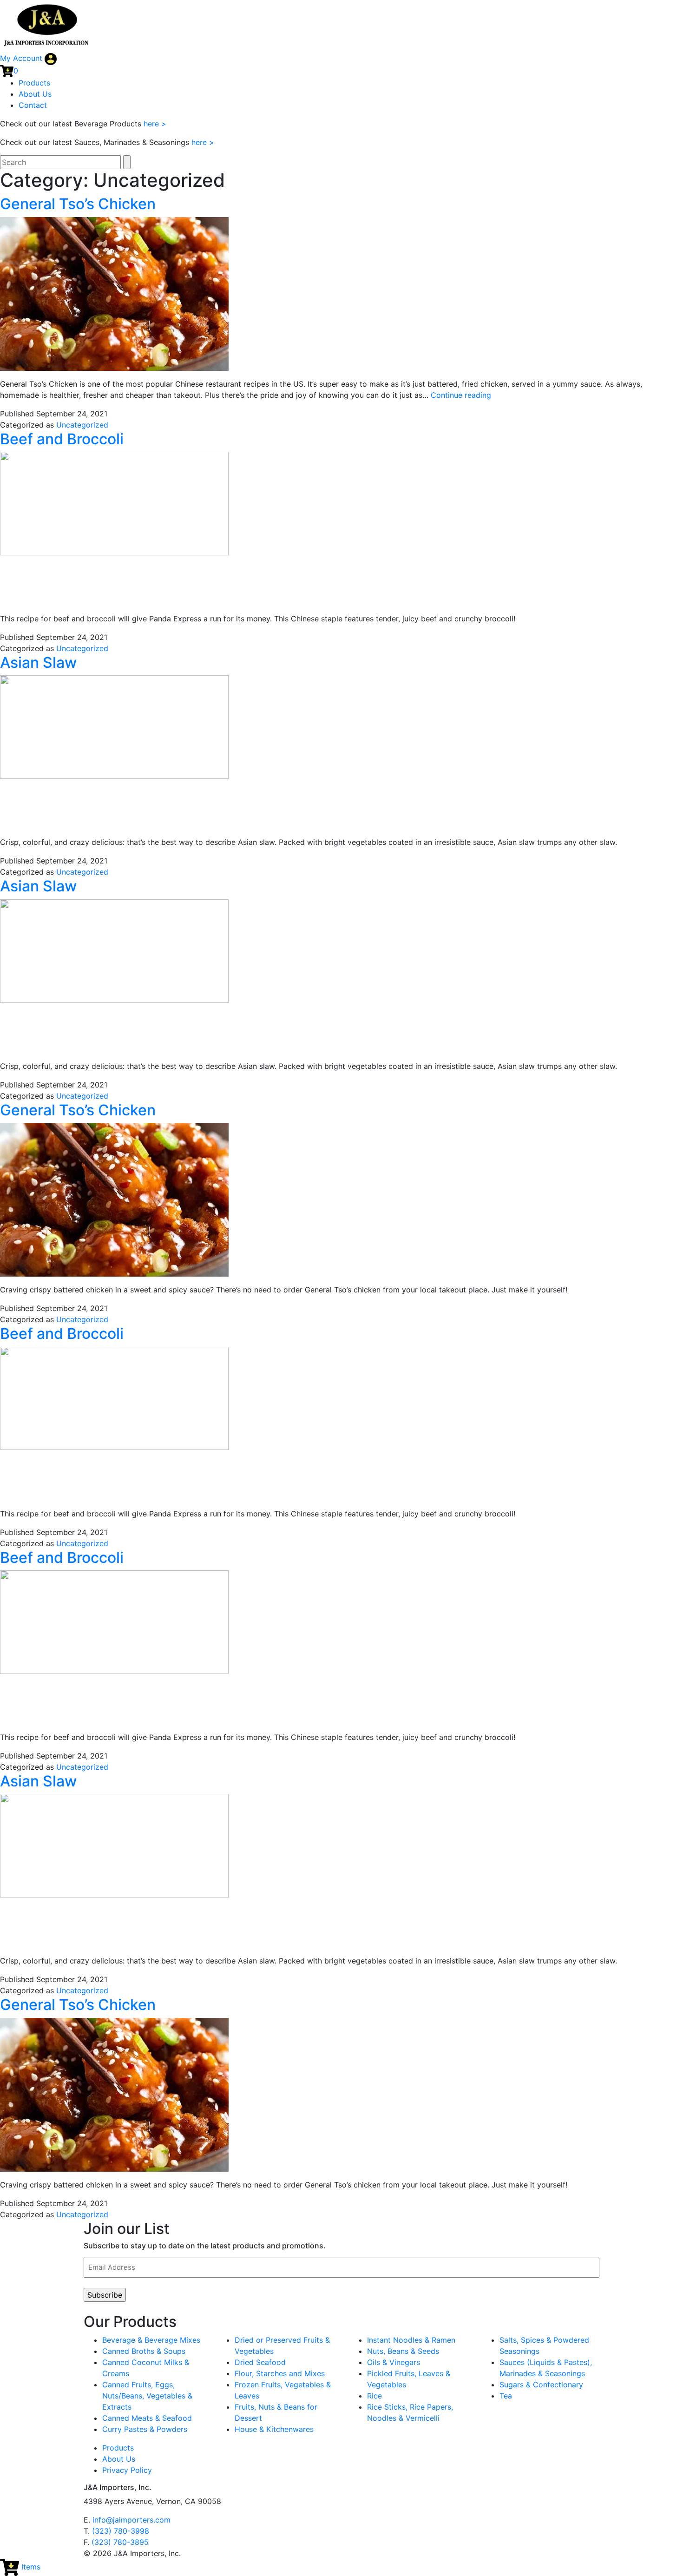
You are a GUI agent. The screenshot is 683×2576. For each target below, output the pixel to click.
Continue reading (461, 395)
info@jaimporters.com (131, 2520)
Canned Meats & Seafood (147, 2418)
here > (155, 124)
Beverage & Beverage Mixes (151, 2340)
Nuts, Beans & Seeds (403, 2351)
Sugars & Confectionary (541, 2385)
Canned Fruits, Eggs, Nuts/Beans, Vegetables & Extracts (147, 2396)
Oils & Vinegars (394, 2362)
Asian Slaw (38, 662)
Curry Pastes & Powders (145, 2429)
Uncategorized (82, 425)
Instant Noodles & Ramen (411, 2340)
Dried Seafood (260, 2362)
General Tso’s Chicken (78, 204)
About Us (35, 94)
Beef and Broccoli (62, 439)
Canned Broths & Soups (144, 2351)
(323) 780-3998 (121, 2531)
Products (34, 83)
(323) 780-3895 (120, 2542)
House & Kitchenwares (274, 2429)
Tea (506, 2396)
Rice (374, 2396)
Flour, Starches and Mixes (280, 2373)
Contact (33, 105)
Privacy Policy (127, 2470)
